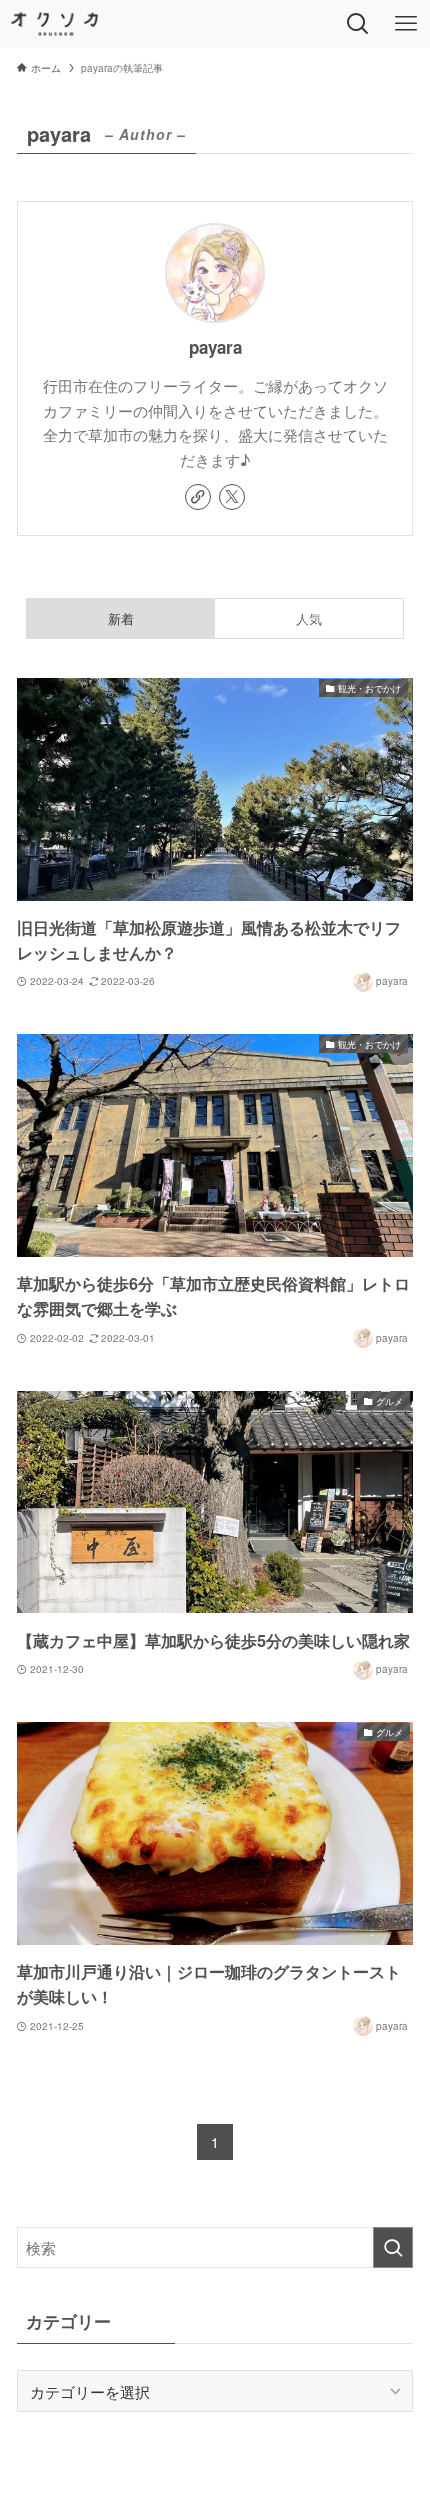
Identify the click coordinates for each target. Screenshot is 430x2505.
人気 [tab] (309, 618)
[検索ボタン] (358, 24)
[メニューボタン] (406, 24)
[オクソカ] (55, 24)
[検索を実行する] (393, 2247)
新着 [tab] (121, 618)
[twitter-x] (232, 497)
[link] (198, 497)
